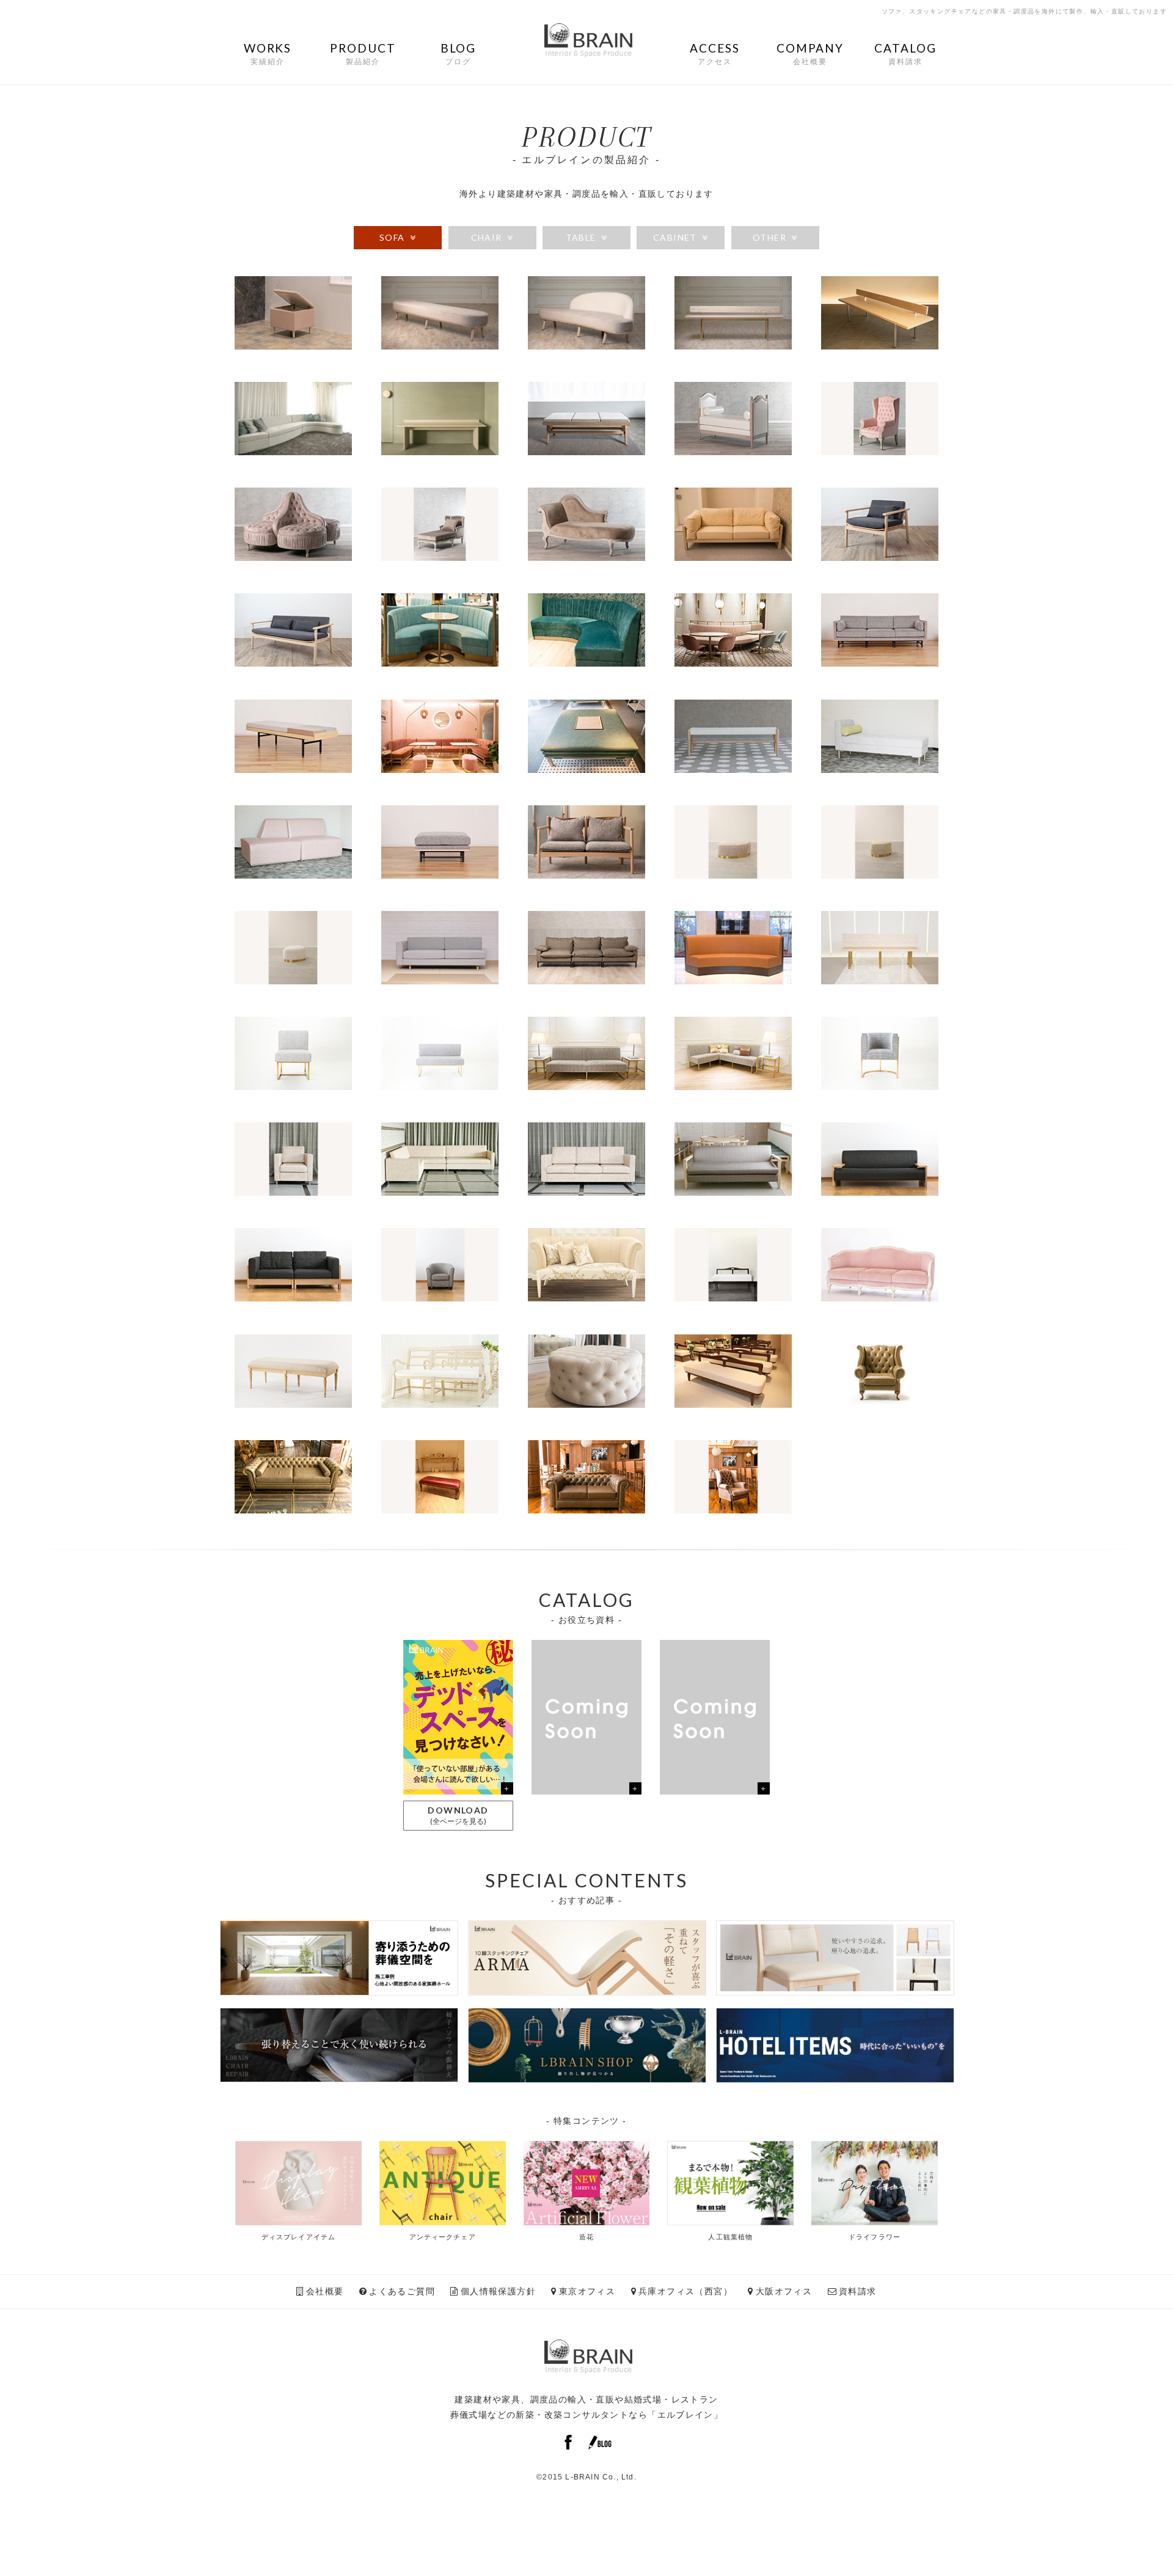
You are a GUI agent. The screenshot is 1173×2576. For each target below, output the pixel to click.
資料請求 (858, 2291)
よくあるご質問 (402, 2291)
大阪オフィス (784, 2291)
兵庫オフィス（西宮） (685, 2291)
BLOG (459, 53)
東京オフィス (587, 2291)
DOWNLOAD (458, 1815)
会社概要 (325, 2291)
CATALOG (905, 53)
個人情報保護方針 (498, 2291)
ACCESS (714, 53)
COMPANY (810, 53)
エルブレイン (685, 2415)
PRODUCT (363, 53)
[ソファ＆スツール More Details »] (293, 345)
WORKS (268, 53)
